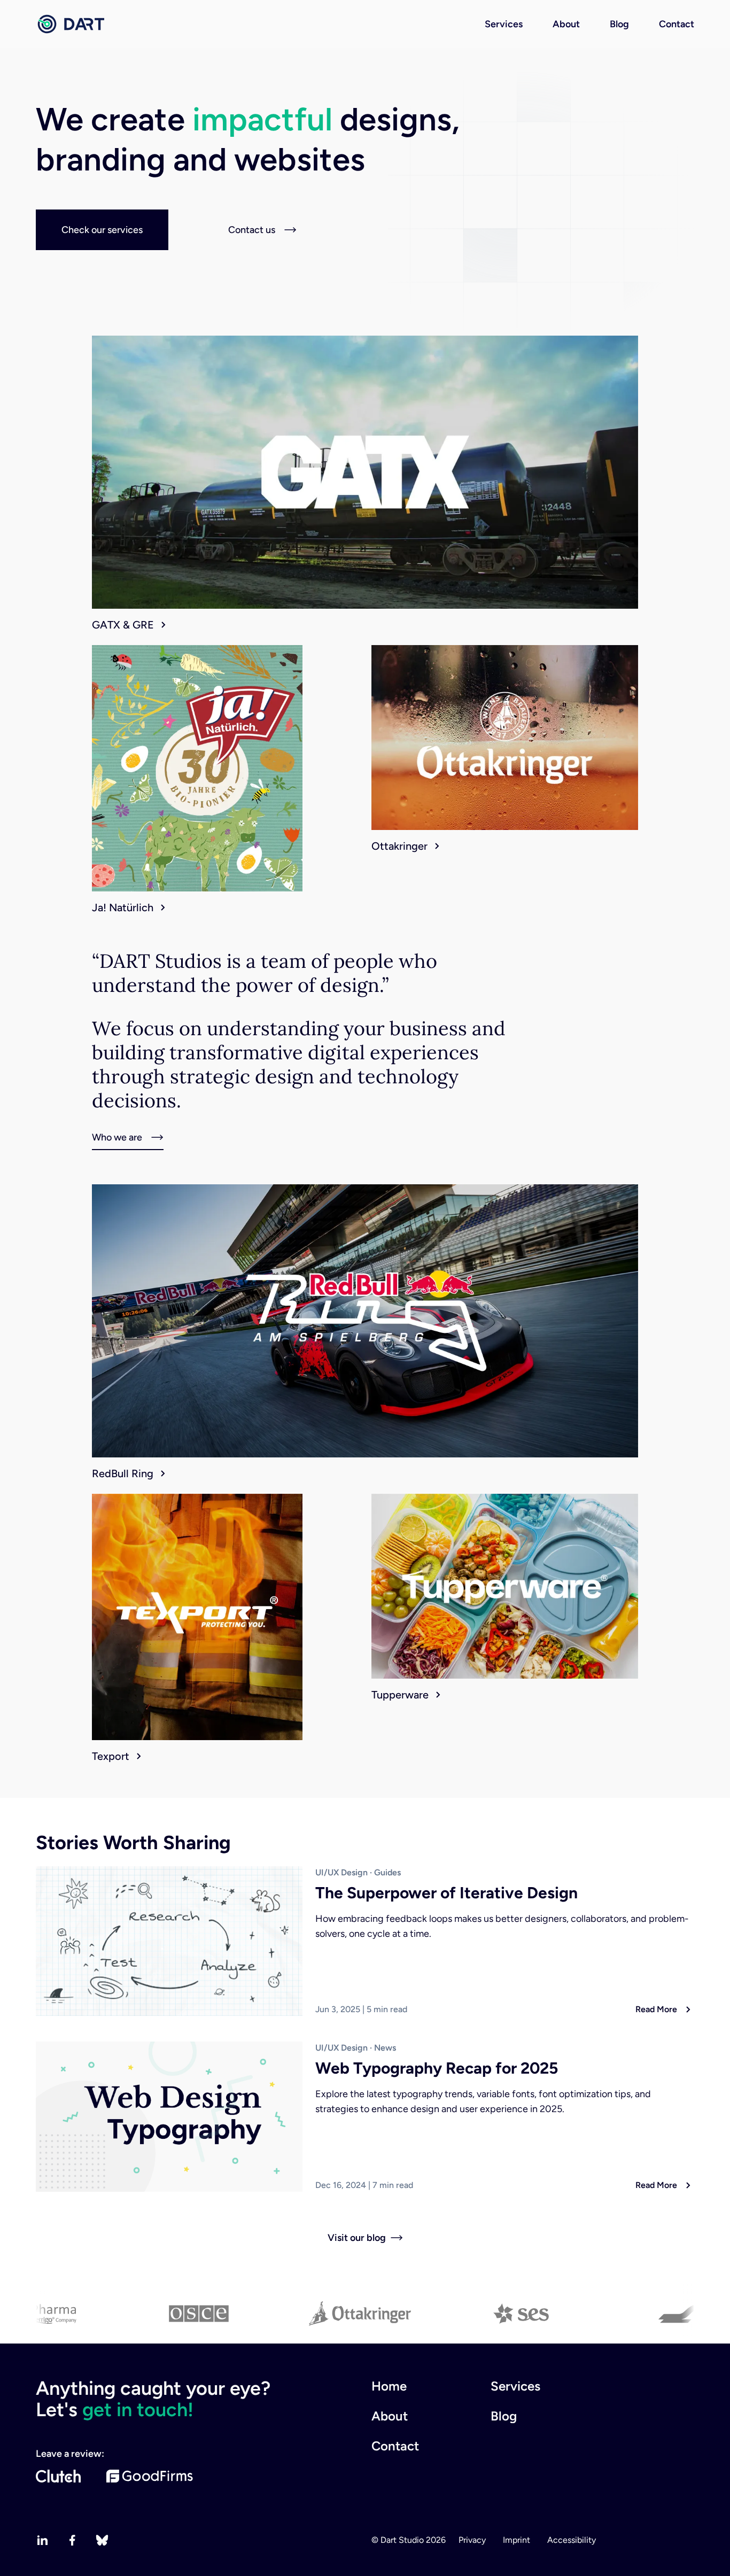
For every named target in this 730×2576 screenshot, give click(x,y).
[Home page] (70, 24)
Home (389, 2386)
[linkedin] (42, 2540)
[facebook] (72, 2540)
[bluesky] (102, 2540)
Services (504, 24)
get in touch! (138, 2410)
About (566, 24)
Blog (619, 24)
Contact (677, 24)
